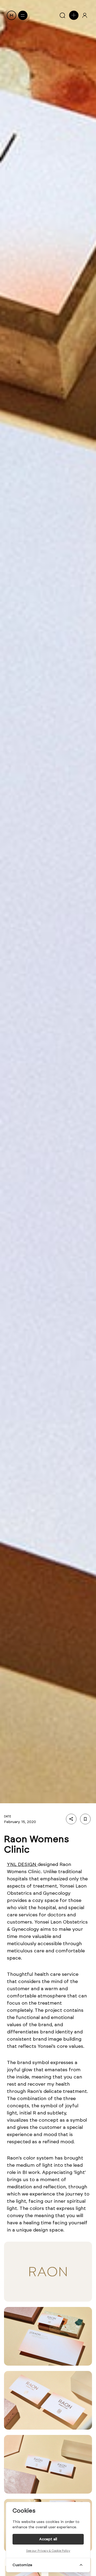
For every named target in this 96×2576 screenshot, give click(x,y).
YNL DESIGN (22, 1864)
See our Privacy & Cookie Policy (48, 2551)
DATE (8, 1816)
